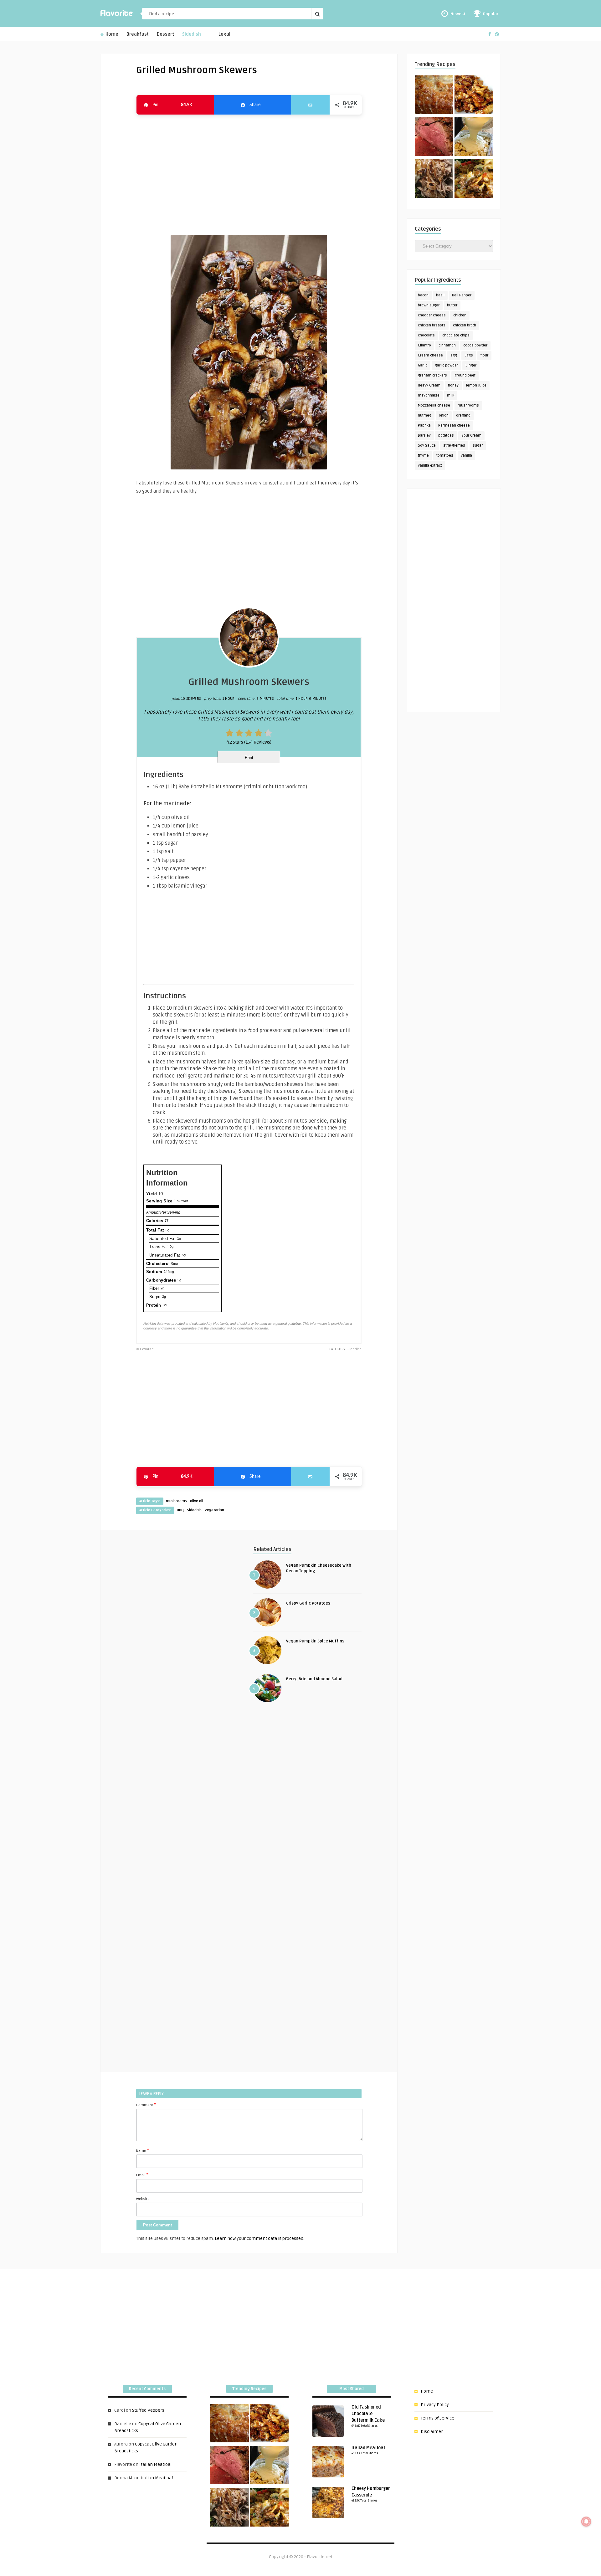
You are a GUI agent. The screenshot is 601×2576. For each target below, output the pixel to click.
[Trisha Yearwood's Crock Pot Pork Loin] (434, 180)
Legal (224, 34)
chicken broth (465, 325)
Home (111, 34)
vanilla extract (430, 466)
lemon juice (476, 385)
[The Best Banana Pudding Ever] (474, 138)
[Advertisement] (249, 172)
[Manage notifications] (586, 2522)
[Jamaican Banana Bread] (434, 96)
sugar (478, 446)
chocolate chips (456, 335)
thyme (423, 456)
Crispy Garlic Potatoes (308, 1603)
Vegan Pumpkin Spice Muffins (315, 1641)
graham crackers (432, 375)
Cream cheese (430, 355)
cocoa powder (475, 345)
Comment (146, 2105)
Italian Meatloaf (156, 2464)
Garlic (423, 365)
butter (452, 305)
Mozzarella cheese (434, 405)
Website (143, 2199)
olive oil (197, 1501)
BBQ (180, 1510)
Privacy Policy (435, 2405)
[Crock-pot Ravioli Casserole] (474, 180)
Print (249, 758)
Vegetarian (214, 1510)
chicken (460, 315)
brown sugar (429, 305)
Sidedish (192, 34)
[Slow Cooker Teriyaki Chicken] (474, 96)
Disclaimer (432, 2432)
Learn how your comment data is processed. (259, 2238)
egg (454, 355)
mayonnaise (429, 395)
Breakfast (138, 34)
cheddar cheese (432, 315)
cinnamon (447, 345)
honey (453, 385)
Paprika (424, 425)
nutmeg (425, 415)
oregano (463, 415)
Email (142, 2175)
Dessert (165, 34)
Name (143, 2150)
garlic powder (446, 365)
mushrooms (176, 1501)
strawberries (454, 446)
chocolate (426, 335)
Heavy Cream (429, 385)
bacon (423, 295)
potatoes (446, 435)
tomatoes (445, 456)
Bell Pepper (462, 295)
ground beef (465, 375)
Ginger (471, 365)
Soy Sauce (427, 446)
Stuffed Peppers (148, 2410)
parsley (424, 435)
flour (484, 355)
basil (440, 295)
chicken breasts (432, 325)
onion (444, 415)
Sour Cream (471, 435)
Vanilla (466, 456)
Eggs (469, 355)
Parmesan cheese (454, 425)
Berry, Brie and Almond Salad (314, 1679)
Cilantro (424, 345)
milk (451, 395)
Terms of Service (437, 2418)
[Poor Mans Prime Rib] (434, 138)
